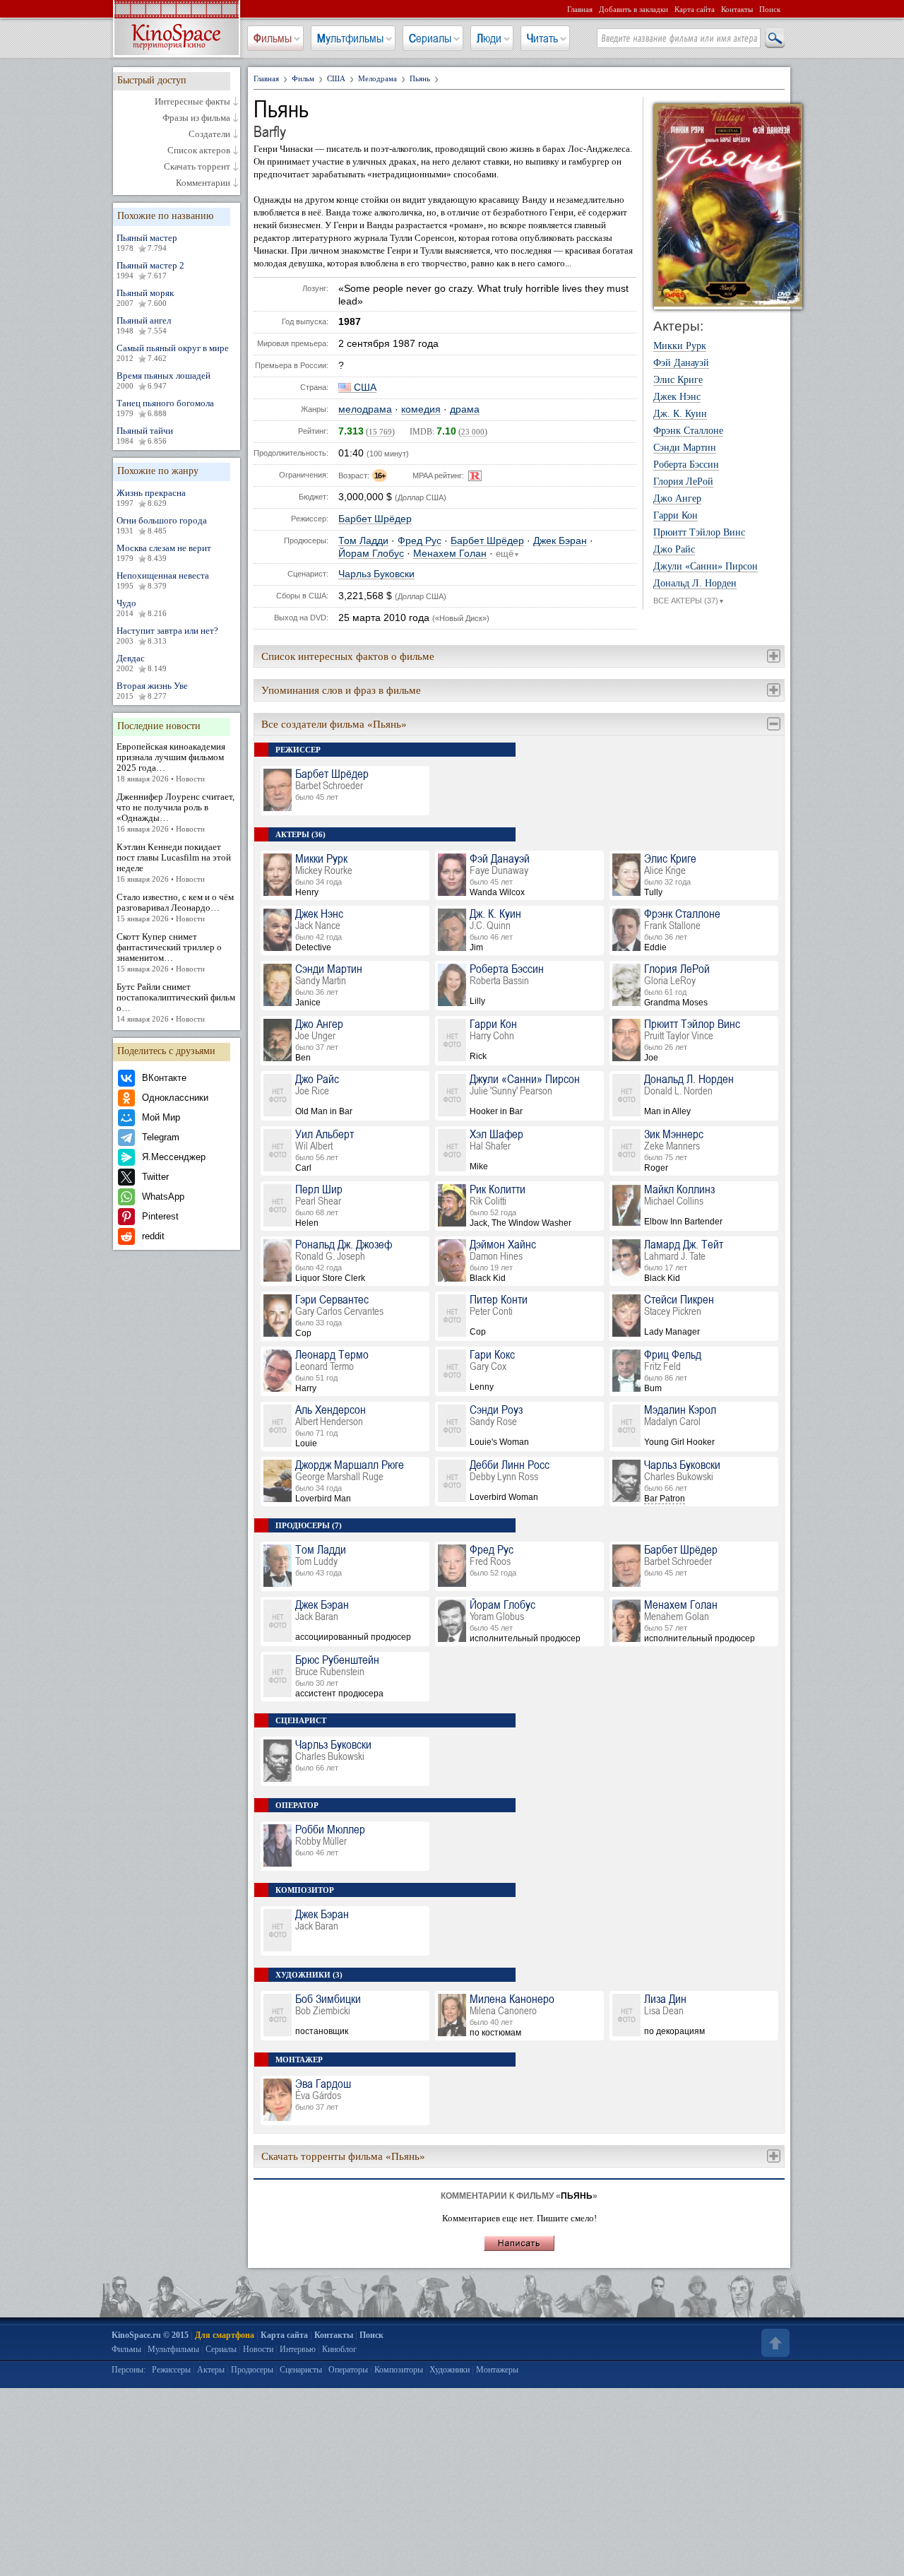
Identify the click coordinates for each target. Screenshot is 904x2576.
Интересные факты (192, 102)
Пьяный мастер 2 (150, 270)
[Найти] (774, 39)
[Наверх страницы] (774, 2343)
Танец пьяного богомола (165, 408)
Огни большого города (162, 525)
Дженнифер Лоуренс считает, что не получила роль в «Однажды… (176, 812)
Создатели (209, 134)
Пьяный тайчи (145, 435)
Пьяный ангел (144, 325)
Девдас (142, 663)
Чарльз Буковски (376, 574)
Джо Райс (674, 550)
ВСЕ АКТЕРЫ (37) (689, 601)
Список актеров (199, 150)
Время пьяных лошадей (163, 380)
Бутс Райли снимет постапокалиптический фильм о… (176, 1002)
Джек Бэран (560, 541)
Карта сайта (695, 9)
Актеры (211, 2370)
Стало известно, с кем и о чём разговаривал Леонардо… (175, 907)
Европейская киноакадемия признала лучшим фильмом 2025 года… (171, 762)
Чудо (142, 608)
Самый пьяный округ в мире (173, 353)
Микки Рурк (680, 346)
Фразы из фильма (196, 118)
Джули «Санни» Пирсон (706, 567)
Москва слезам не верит (164, 553)
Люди (489, 38)
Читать (542, 38)
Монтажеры (497, 2370)
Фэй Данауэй (681, 363)
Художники (450, 2370)
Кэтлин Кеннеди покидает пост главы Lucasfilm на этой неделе (174, 862)
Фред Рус (420, 541)
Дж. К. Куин (680, 414)
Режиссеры (171, 2370)
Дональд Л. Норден (695, 584)
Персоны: (129, 2370)
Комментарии (203, 183)
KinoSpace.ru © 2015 (150, 2335)
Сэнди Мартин (685, 448)
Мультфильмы (350, 38)
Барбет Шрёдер (375, 519)
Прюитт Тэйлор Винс (699, 533)
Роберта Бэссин (686, 465)
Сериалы (430, 38)
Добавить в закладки (634, 9)
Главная (580, 9)
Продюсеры (252, 2370)
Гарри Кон (676, 516)
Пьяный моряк (145, 297)
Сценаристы (301, 2370)
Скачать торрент (197, 167)
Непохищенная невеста (163, 580)
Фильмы (273, 38)
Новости (258, 2349)
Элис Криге (678, 380)
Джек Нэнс (677, 397)
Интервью (298, 2349)
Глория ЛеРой (683, 482)
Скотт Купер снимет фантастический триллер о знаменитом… (169, 952)
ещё (508, 554)
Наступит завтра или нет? (167, 635)
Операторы (348, 2370)
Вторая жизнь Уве (152, 690)
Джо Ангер (677, 499)
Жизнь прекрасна (151, 497)
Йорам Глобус (371, 554)
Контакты (737, 9)
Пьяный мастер (147, 242)
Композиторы (399, 2370)
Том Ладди (363, 541)
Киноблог (339, 2349)
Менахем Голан (450, 554)
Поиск (770, 9)
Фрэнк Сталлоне (688, 431)
